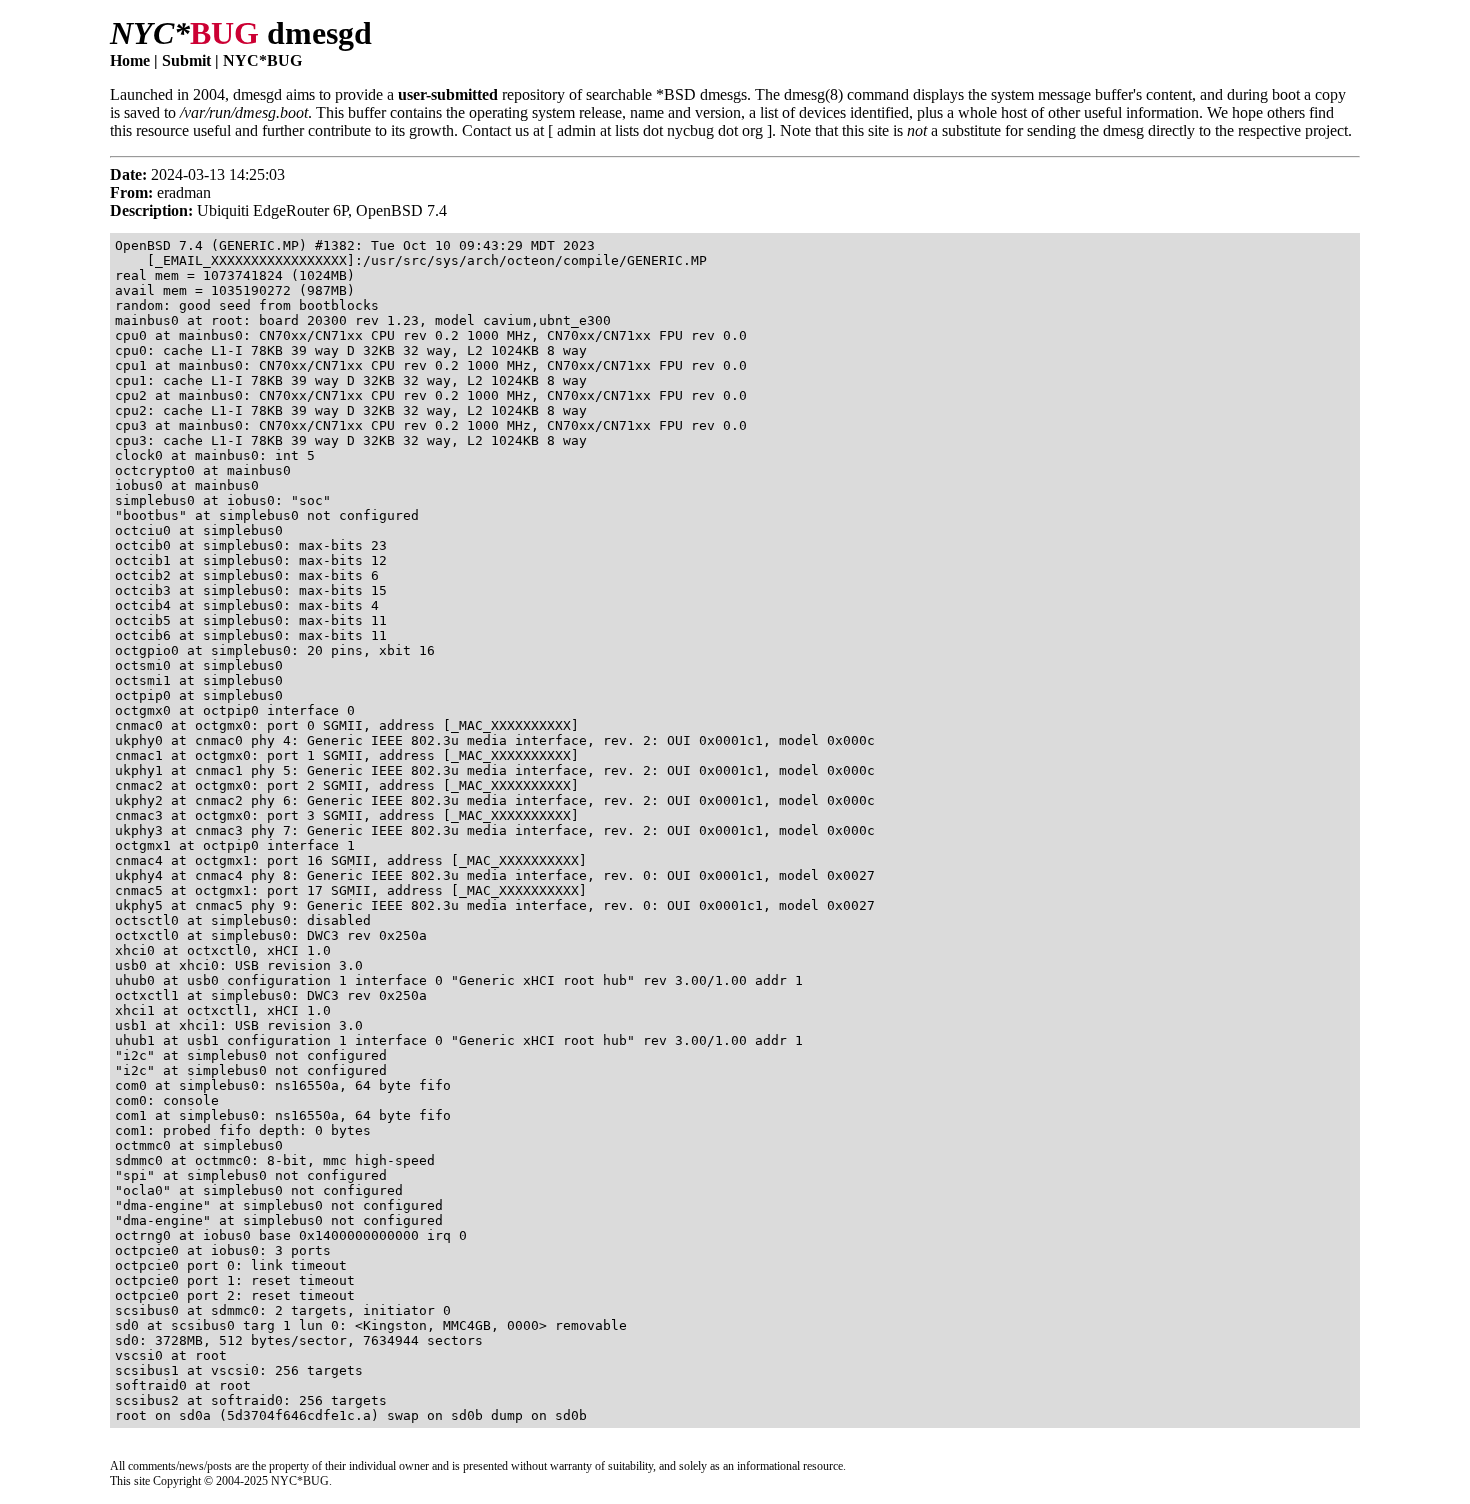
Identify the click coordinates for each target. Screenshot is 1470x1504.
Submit (186, 60)
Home (130, 60)
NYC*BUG (262, 60)
